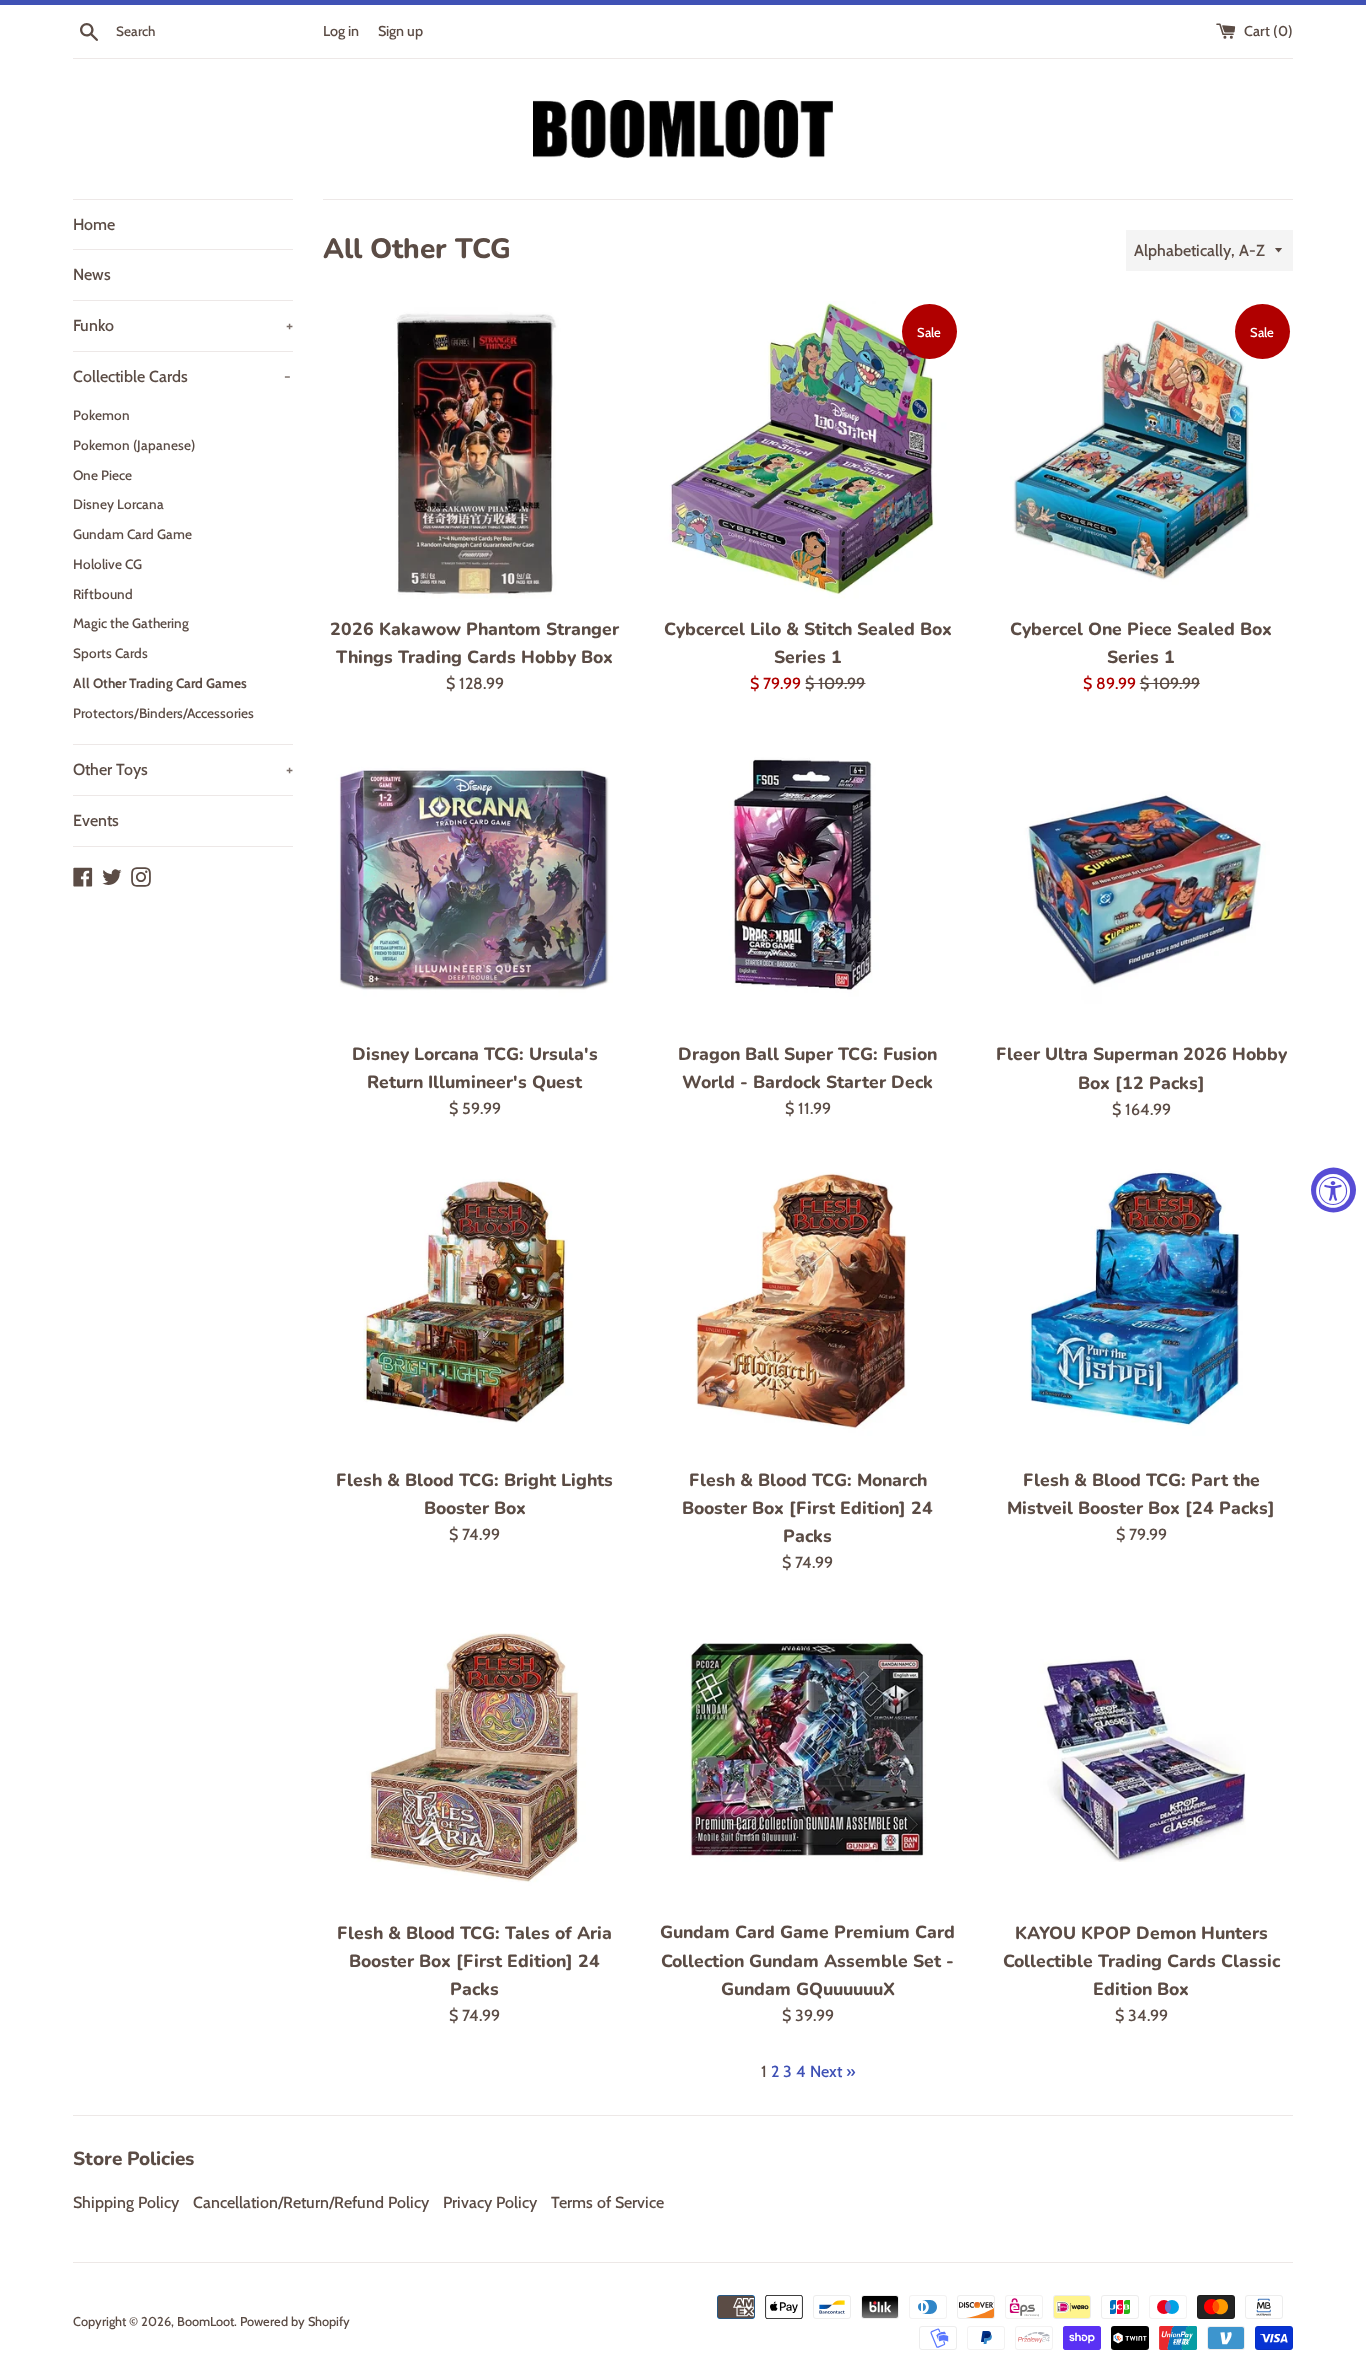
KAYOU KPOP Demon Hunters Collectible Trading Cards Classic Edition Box (1141, 1961)
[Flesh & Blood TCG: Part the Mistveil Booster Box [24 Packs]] (1141, 1303)
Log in (341, 31)
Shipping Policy (126, 2202)
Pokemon (101, 415)
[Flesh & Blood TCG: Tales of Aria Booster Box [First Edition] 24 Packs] (474, 1757)
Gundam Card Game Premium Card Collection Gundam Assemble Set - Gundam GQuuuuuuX (807, 1960)
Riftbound (103, 594)
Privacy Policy (490, 2202)
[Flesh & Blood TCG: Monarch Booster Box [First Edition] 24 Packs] (807, 1303)
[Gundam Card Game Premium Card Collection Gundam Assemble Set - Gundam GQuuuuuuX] (807, 1757)
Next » (832, 2071)
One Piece (102, 475)
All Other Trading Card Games (160, 683)
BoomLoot (205, 2321)
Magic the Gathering (131, 623)
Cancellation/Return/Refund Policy (311, 2202)
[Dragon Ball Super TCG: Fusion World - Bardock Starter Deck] (807, 878)
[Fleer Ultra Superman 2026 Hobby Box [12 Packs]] (1141, 879)
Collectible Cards (182, 376)
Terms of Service (607, 2202)
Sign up (400, 31)
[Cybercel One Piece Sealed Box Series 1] (1141, 452)
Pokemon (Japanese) (134, 445)
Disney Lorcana (118, 504)
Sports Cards (110, 653)
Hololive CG (107, 564)
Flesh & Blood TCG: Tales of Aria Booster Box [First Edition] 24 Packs (474, 1961)
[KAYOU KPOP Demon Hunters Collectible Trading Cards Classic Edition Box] (1141, 1757)
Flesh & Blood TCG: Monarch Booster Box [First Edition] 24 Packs (807, 1508)
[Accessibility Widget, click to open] (1333, 1190)
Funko (183, 325)
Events (96, 820)
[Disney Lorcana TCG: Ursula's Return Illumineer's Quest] (474, 878)
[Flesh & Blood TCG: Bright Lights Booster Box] (474, 1303)
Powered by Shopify (295, 2321)
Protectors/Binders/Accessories (163, 713)
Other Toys (183, 769)
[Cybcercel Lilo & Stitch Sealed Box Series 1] (807, 452)
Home (94, 224)
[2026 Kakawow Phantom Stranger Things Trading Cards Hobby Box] (474, 452)
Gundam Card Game (132, 534)
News (92, 274)
